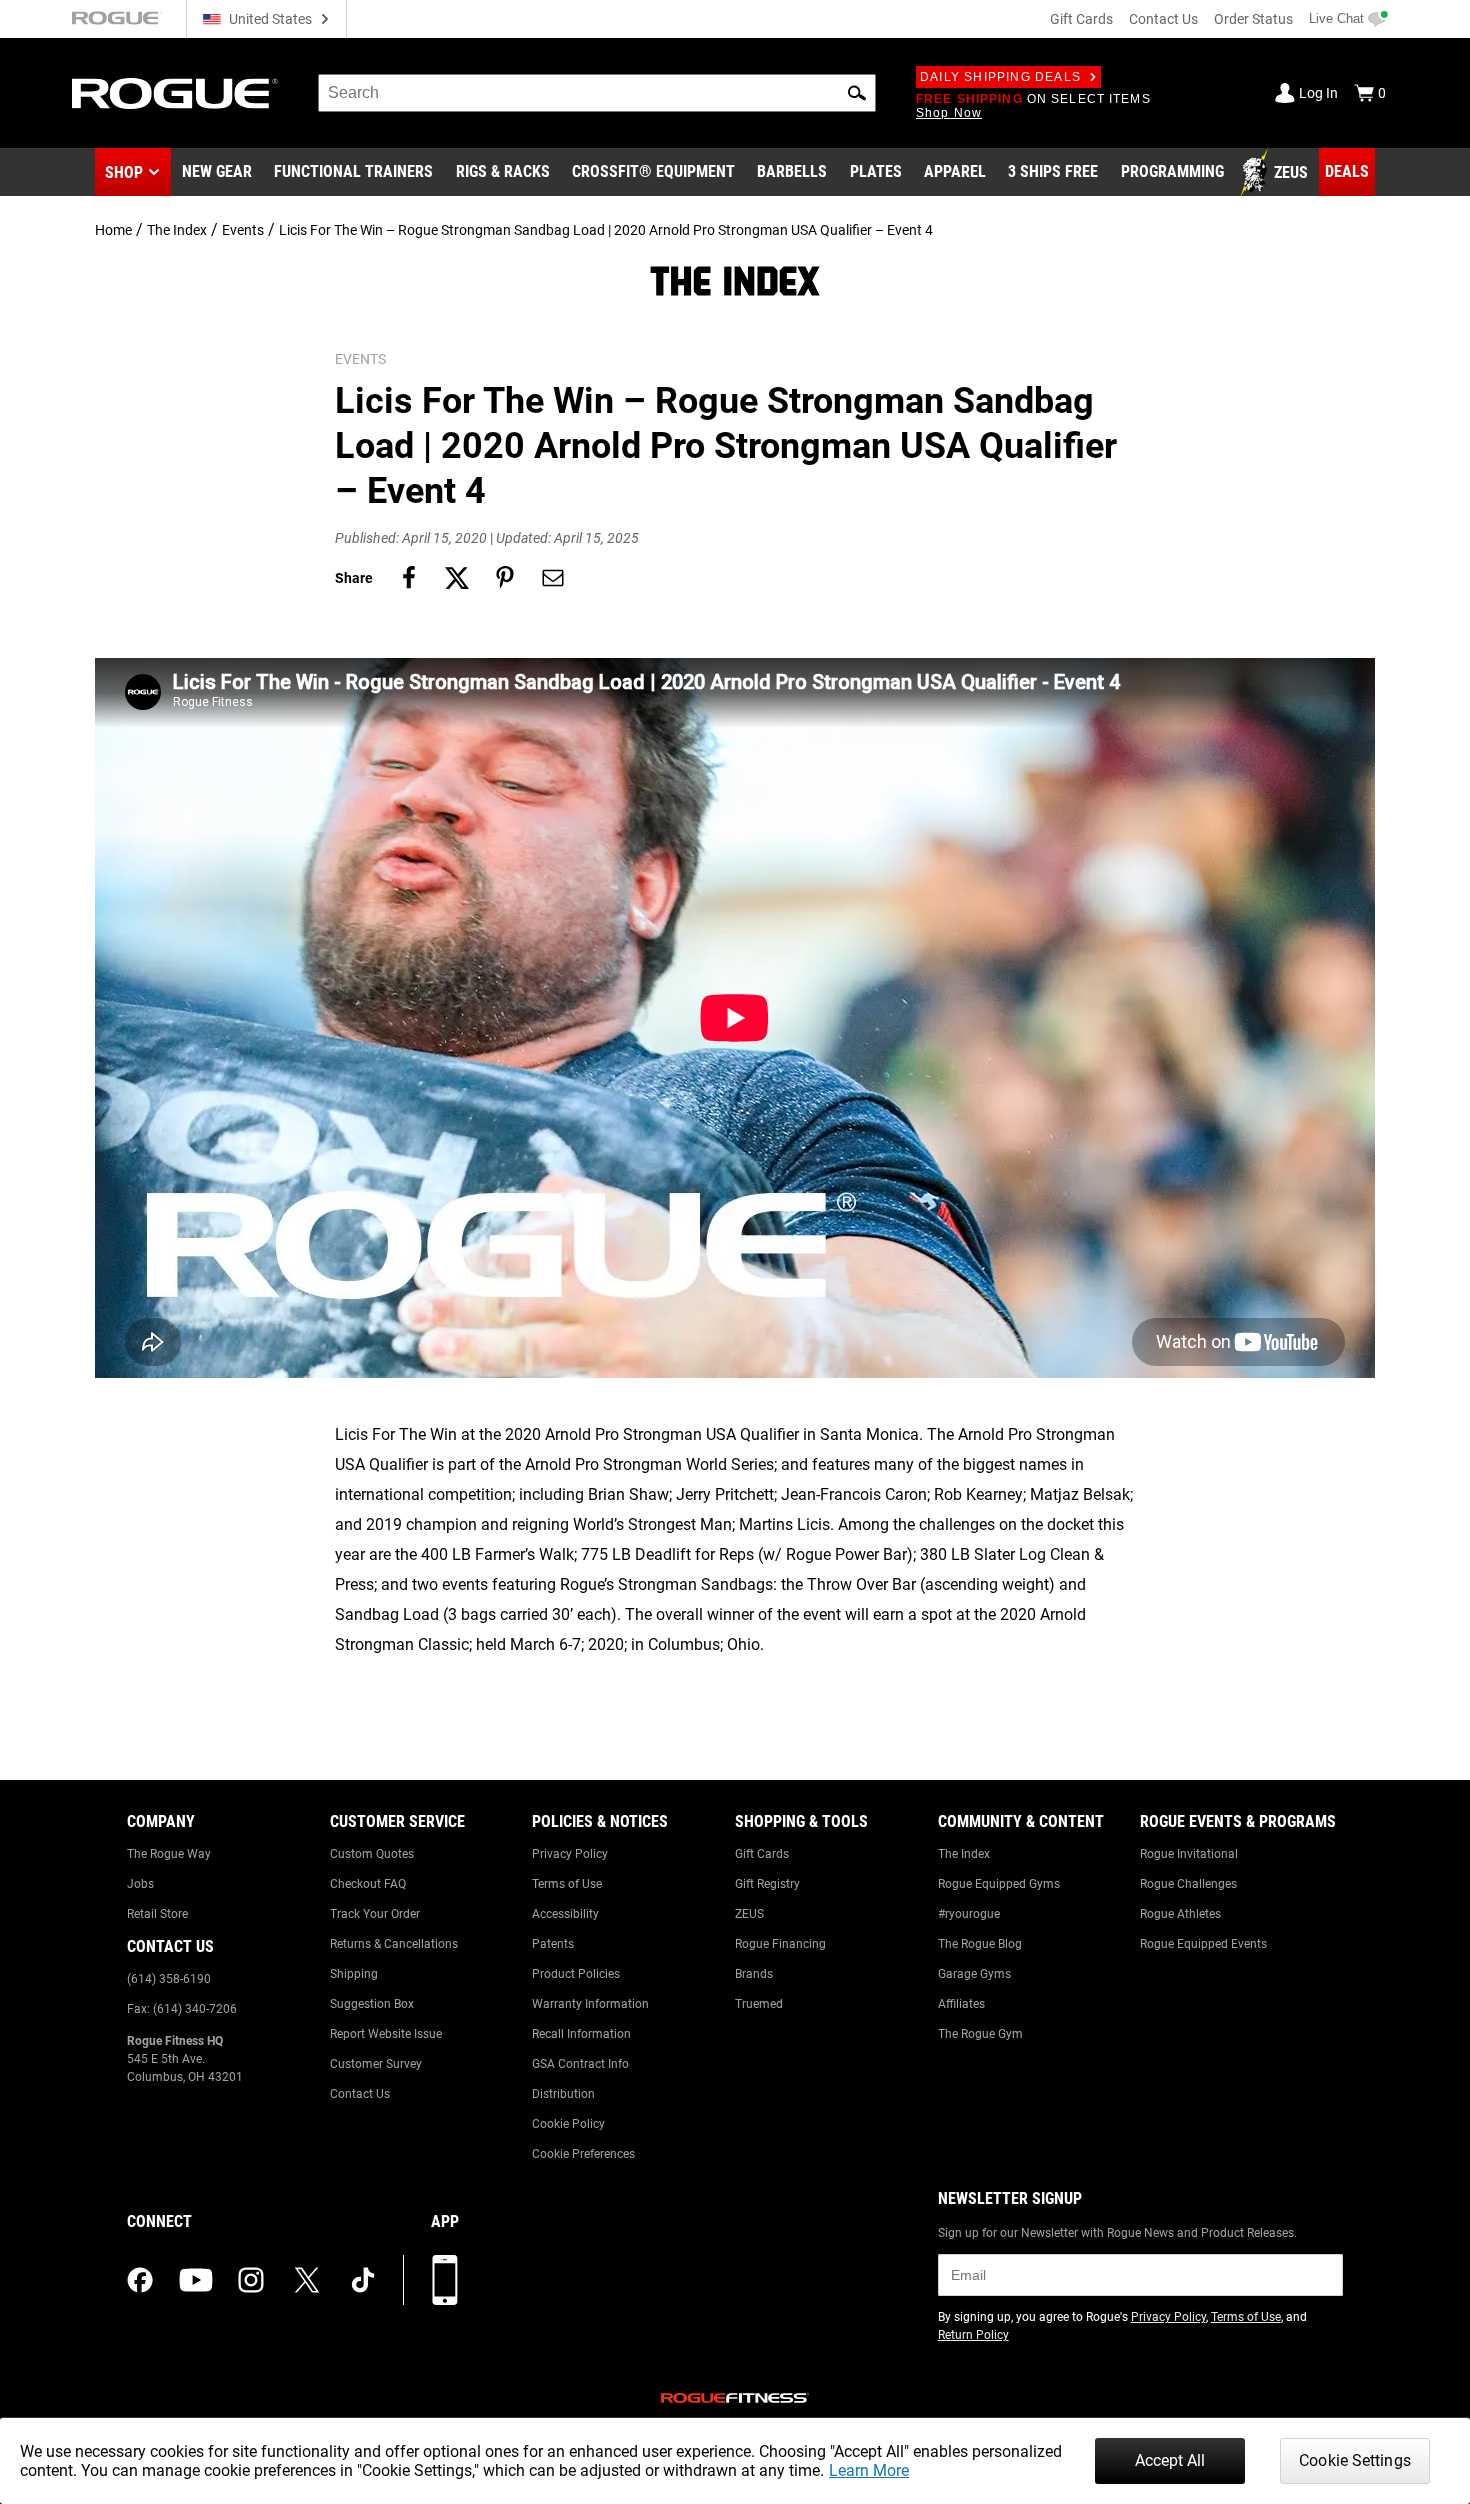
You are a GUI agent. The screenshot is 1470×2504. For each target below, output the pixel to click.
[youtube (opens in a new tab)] (196, 2280)
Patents (553, 1944)
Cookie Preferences (583, 2154)
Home (113, 230)
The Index (177, 230)
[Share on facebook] (409, 578)
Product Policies (576, 1974)
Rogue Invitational (1189, 1854)
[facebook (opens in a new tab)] (140, 2280)
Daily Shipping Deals (1000, 77)
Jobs (140, 1884)
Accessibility (565, 1914)
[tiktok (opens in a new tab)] (363, 2280)
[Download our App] (445, 2280)
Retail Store (157, 1914)
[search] (597, 93)
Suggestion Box (372, 2004)
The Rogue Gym (980, 2034)
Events (243, 230)
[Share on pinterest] (505, 578)
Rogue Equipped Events (1203, 1944)
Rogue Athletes (1180, 1914)
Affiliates (961, 2004)
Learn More (869, 2470)
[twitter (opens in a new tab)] (307, 2280)
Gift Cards (1081, 19)
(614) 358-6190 (169, 1979)
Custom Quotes (372, 1854)
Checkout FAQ (368, 1884)
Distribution (563, 2094)
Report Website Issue (386, 2034)
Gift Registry (767, 1884)
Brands (754, 1974)
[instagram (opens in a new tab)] (251, 2280)
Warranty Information (590, 2004)
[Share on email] (553, 578)
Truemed (759, 2004)
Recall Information (581, 2034)
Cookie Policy (568, 2124)
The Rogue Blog (980, 1944)
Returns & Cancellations (394, 1944)
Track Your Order (375, 1914)
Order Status (1253, 19)
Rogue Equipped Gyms (999, 1884)
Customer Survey (376, 2064)
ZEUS (749, 1914)
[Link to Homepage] (175, 93)
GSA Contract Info (580, 2064)
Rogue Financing (780, 1944)
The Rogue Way (169, 1854)
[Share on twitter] (457, 578)
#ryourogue (969, 1914)
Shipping (354, 1974)
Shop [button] (124, 172)
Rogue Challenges (1188, 1884)
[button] (857, 93)
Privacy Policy (570, 1854)
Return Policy (973, 2335)
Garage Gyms (974, 1974)
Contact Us (1163, 19)
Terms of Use (567, 1884)
